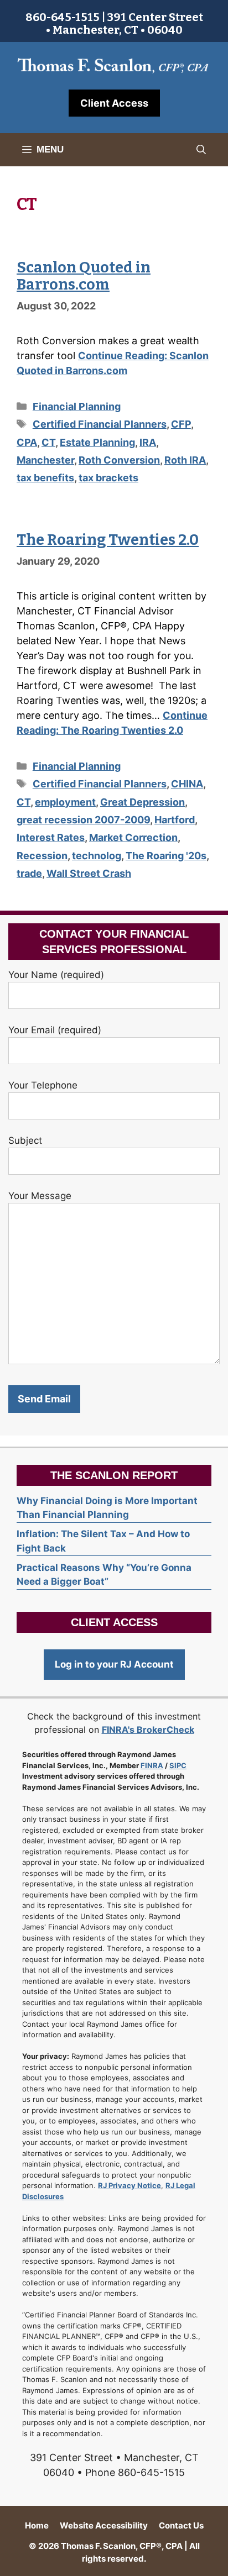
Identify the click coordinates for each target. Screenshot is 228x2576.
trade (29, 873)
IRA (148, 442)
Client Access (114, 103)
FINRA (152, 1765)
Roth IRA (185, 460)
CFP (181, 424)
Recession (42, 856)
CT (48, 442)
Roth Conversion (119, 460)
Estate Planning (97, 442)
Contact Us (181, 2525)
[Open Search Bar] (201, 150)
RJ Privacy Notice (129, 2185)
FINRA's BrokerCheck (148, 1729)
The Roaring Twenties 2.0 (108, 540)
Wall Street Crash (89, 873)
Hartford (175, 820)
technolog (97, 856)
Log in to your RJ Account (114, 1664)
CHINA (187, 784)
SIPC (178, 1765)
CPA (27, 442)
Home (37, 2525)
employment (65, 802)
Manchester (45, 460)
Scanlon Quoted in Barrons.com (84, 276)
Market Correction (133, 837)
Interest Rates (51, 837)
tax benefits (45, 478)
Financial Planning (77, 406)
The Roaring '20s (166, 856)
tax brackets (108, 478)
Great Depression (142, 802)
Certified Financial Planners (100, 424)
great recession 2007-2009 (83, 820)
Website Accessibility (104, 2525)
